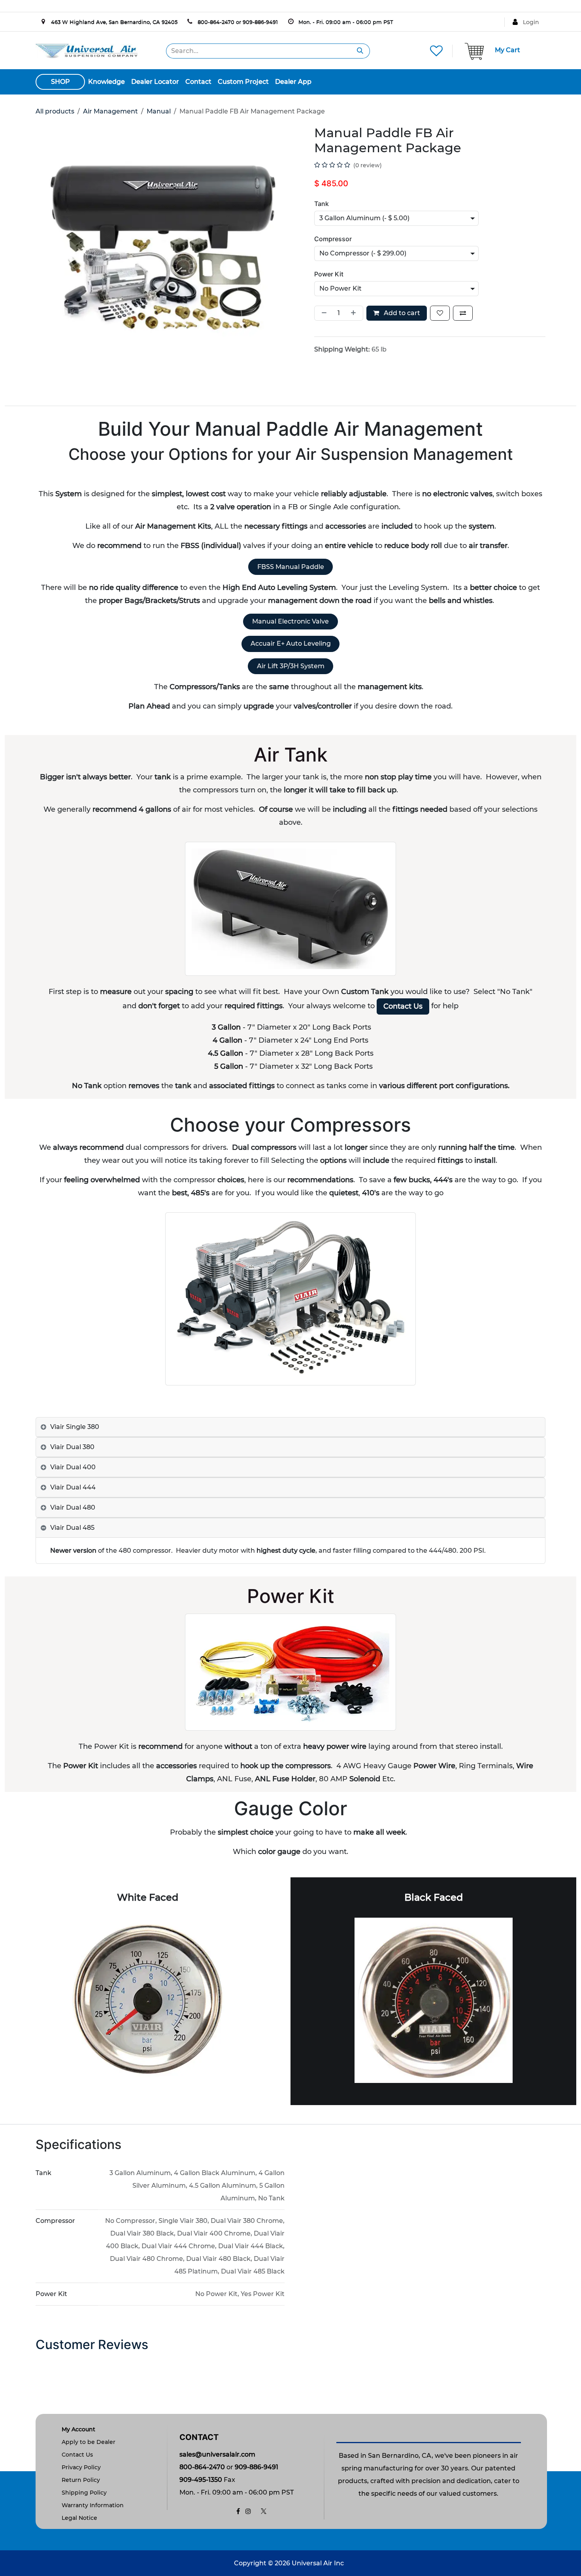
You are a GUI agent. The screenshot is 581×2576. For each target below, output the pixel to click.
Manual (159, 111)
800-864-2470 (216, 22)
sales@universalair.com (217, 2454)
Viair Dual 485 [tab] (72, 1528)
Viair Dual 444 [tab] (73, 1487)
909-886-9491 (260, 22)
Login (531, 22)
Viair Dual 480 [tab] (73, 1507)
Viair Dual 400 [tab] (73, 1467)
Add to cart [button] (401, 313)
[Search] (360, 51)
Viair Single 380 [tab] (75, 1427)
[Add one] (355, 313)
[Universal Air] (87, 50)
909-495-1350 (201, 2480)
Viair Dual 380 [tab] (72, 1447)
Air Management (110, 111)
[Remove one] (323, 313)
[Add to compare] (463, 313)
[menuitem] (107, 82)
